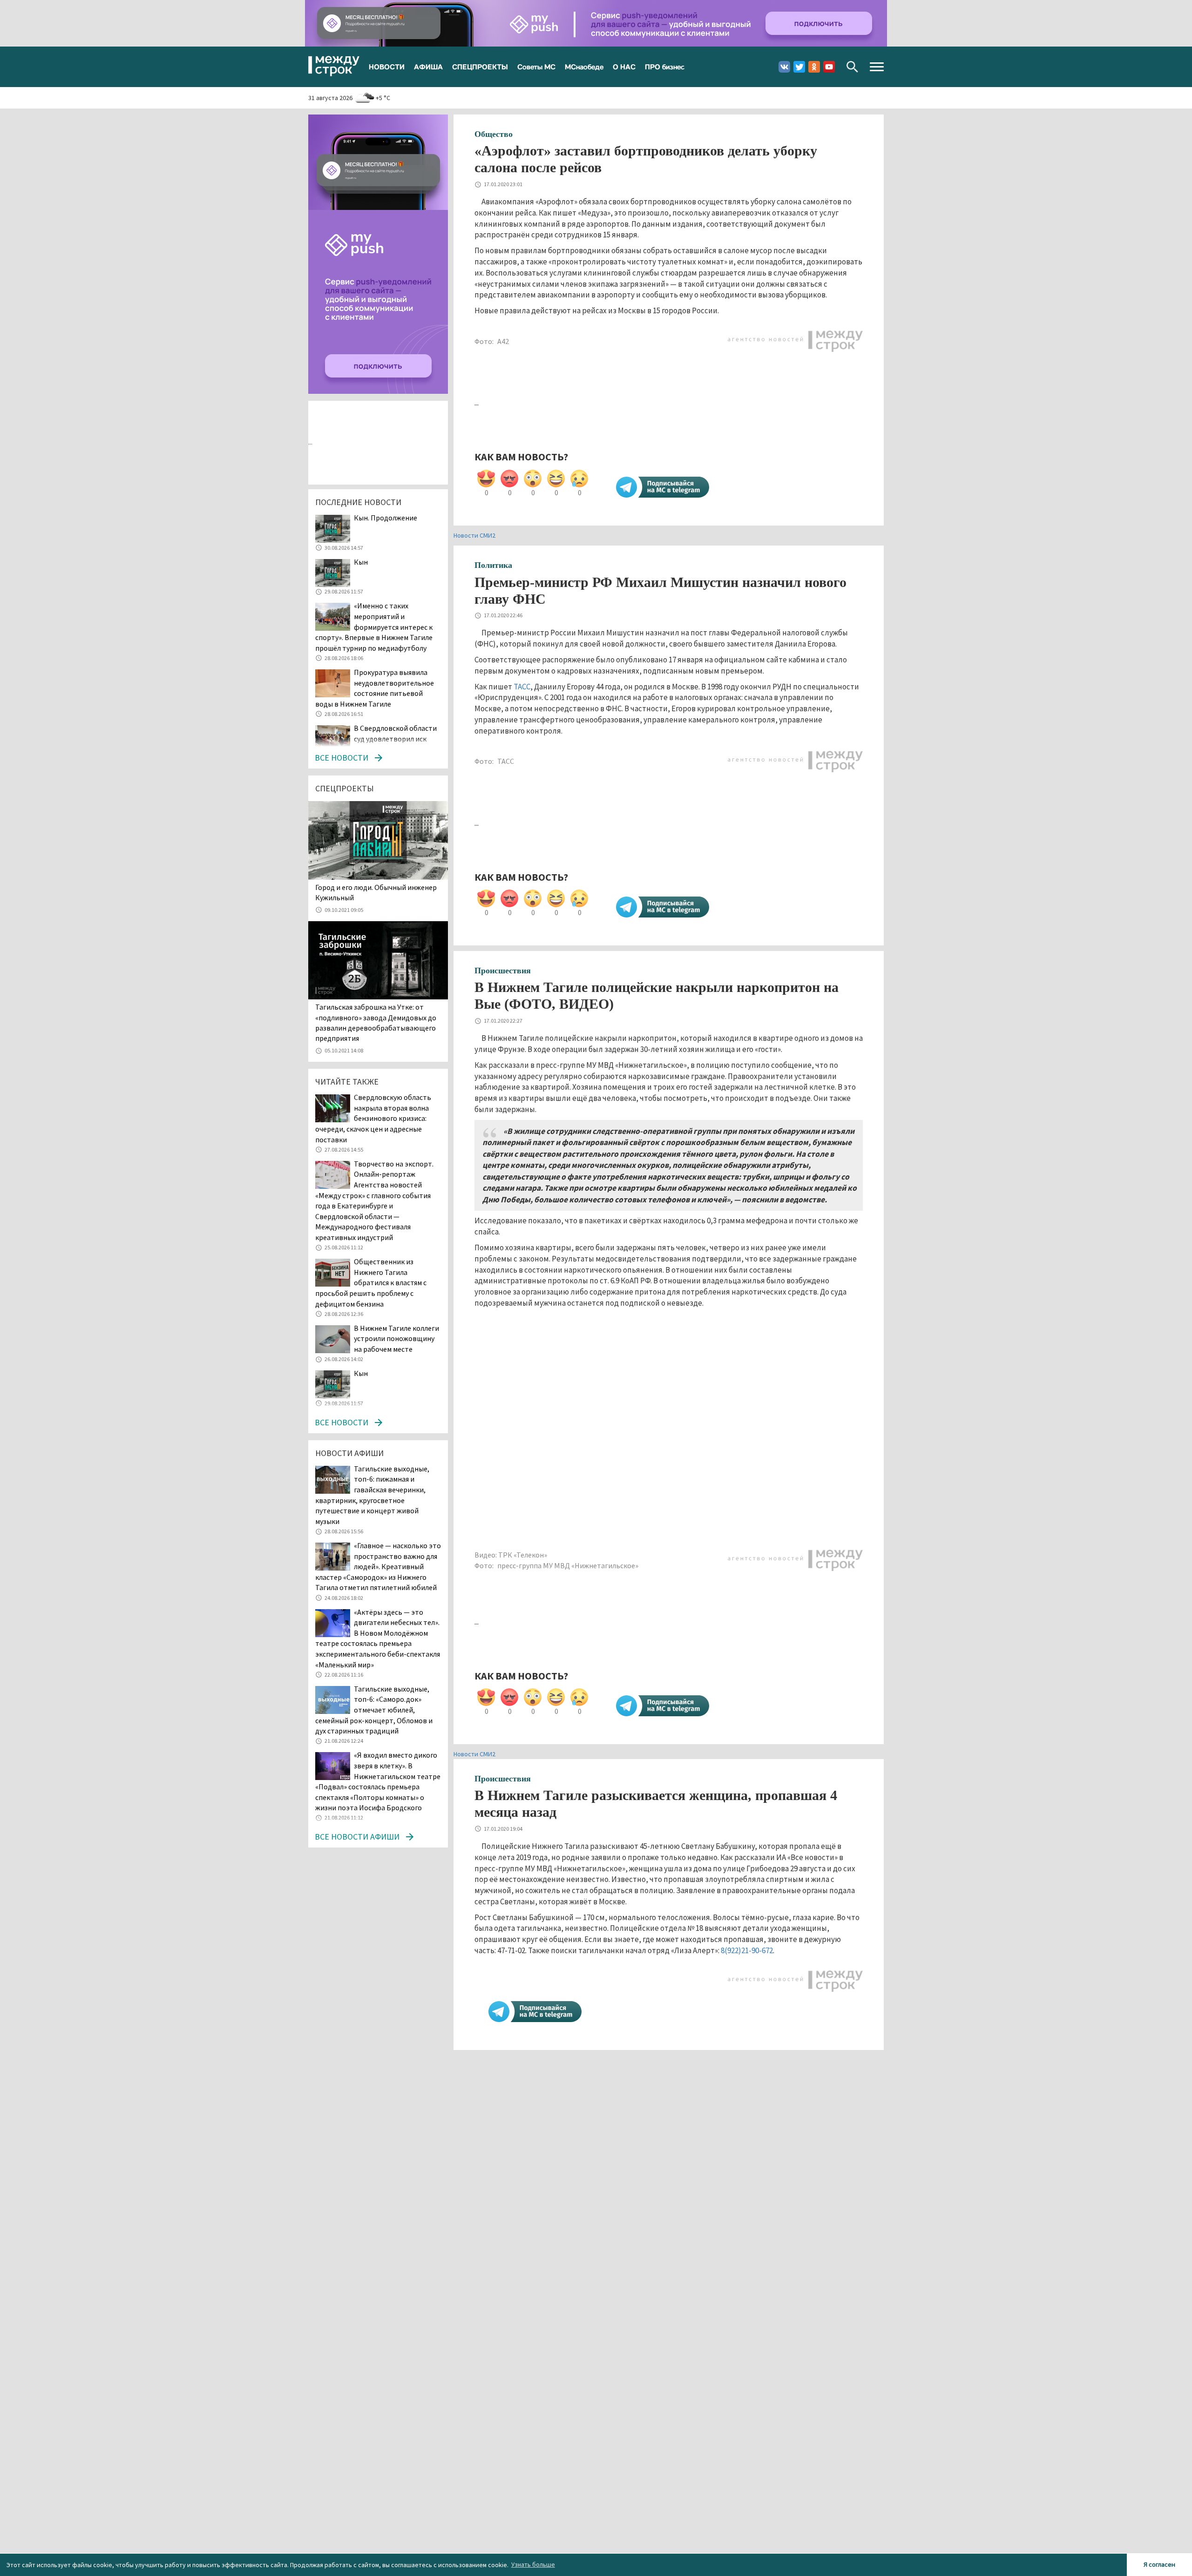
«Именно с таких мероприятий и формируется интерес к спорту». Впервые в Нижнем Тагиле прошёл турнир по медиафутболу (374, 627)
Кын (361, 562)
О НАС (624, 67)
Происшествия (503, 971)
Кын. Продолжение (386, 518)
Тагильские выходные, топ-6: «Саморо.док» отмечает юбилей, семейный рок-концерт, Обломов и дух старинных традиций (374, 1710)
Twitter (799, 67)
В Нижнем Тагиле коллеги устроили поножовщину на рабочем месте (396, 1339)
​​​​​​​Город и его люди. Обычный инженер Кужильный (376, 892)
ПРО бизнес (665, 67)
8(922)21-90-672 (747, 1950)
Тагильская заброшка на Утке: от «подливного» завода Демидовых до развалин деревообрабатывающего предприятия (376, 1022)
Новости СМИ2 (474, 535)
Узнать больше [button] (533, 2564)
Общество (494, 134)
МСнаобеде (584, 67)
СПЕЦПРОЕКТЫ (480, 67)
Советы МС (536, 67)
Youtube (829, 67)
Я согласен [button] (1159, 2564)
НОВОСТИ (387, 67)
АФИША (428, 67)
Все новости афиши (357, 1837)
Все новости (342, 758)
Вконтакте (784, 67)
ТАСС (522, 687)
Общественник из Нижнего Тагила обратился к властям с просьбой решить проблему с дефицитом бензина (371, 1282)
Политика (493, 565)
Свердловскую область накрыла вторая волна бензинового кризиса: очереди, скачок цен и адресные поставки (373, 1118)
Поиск (852, 67)
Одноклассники (814, 67)
